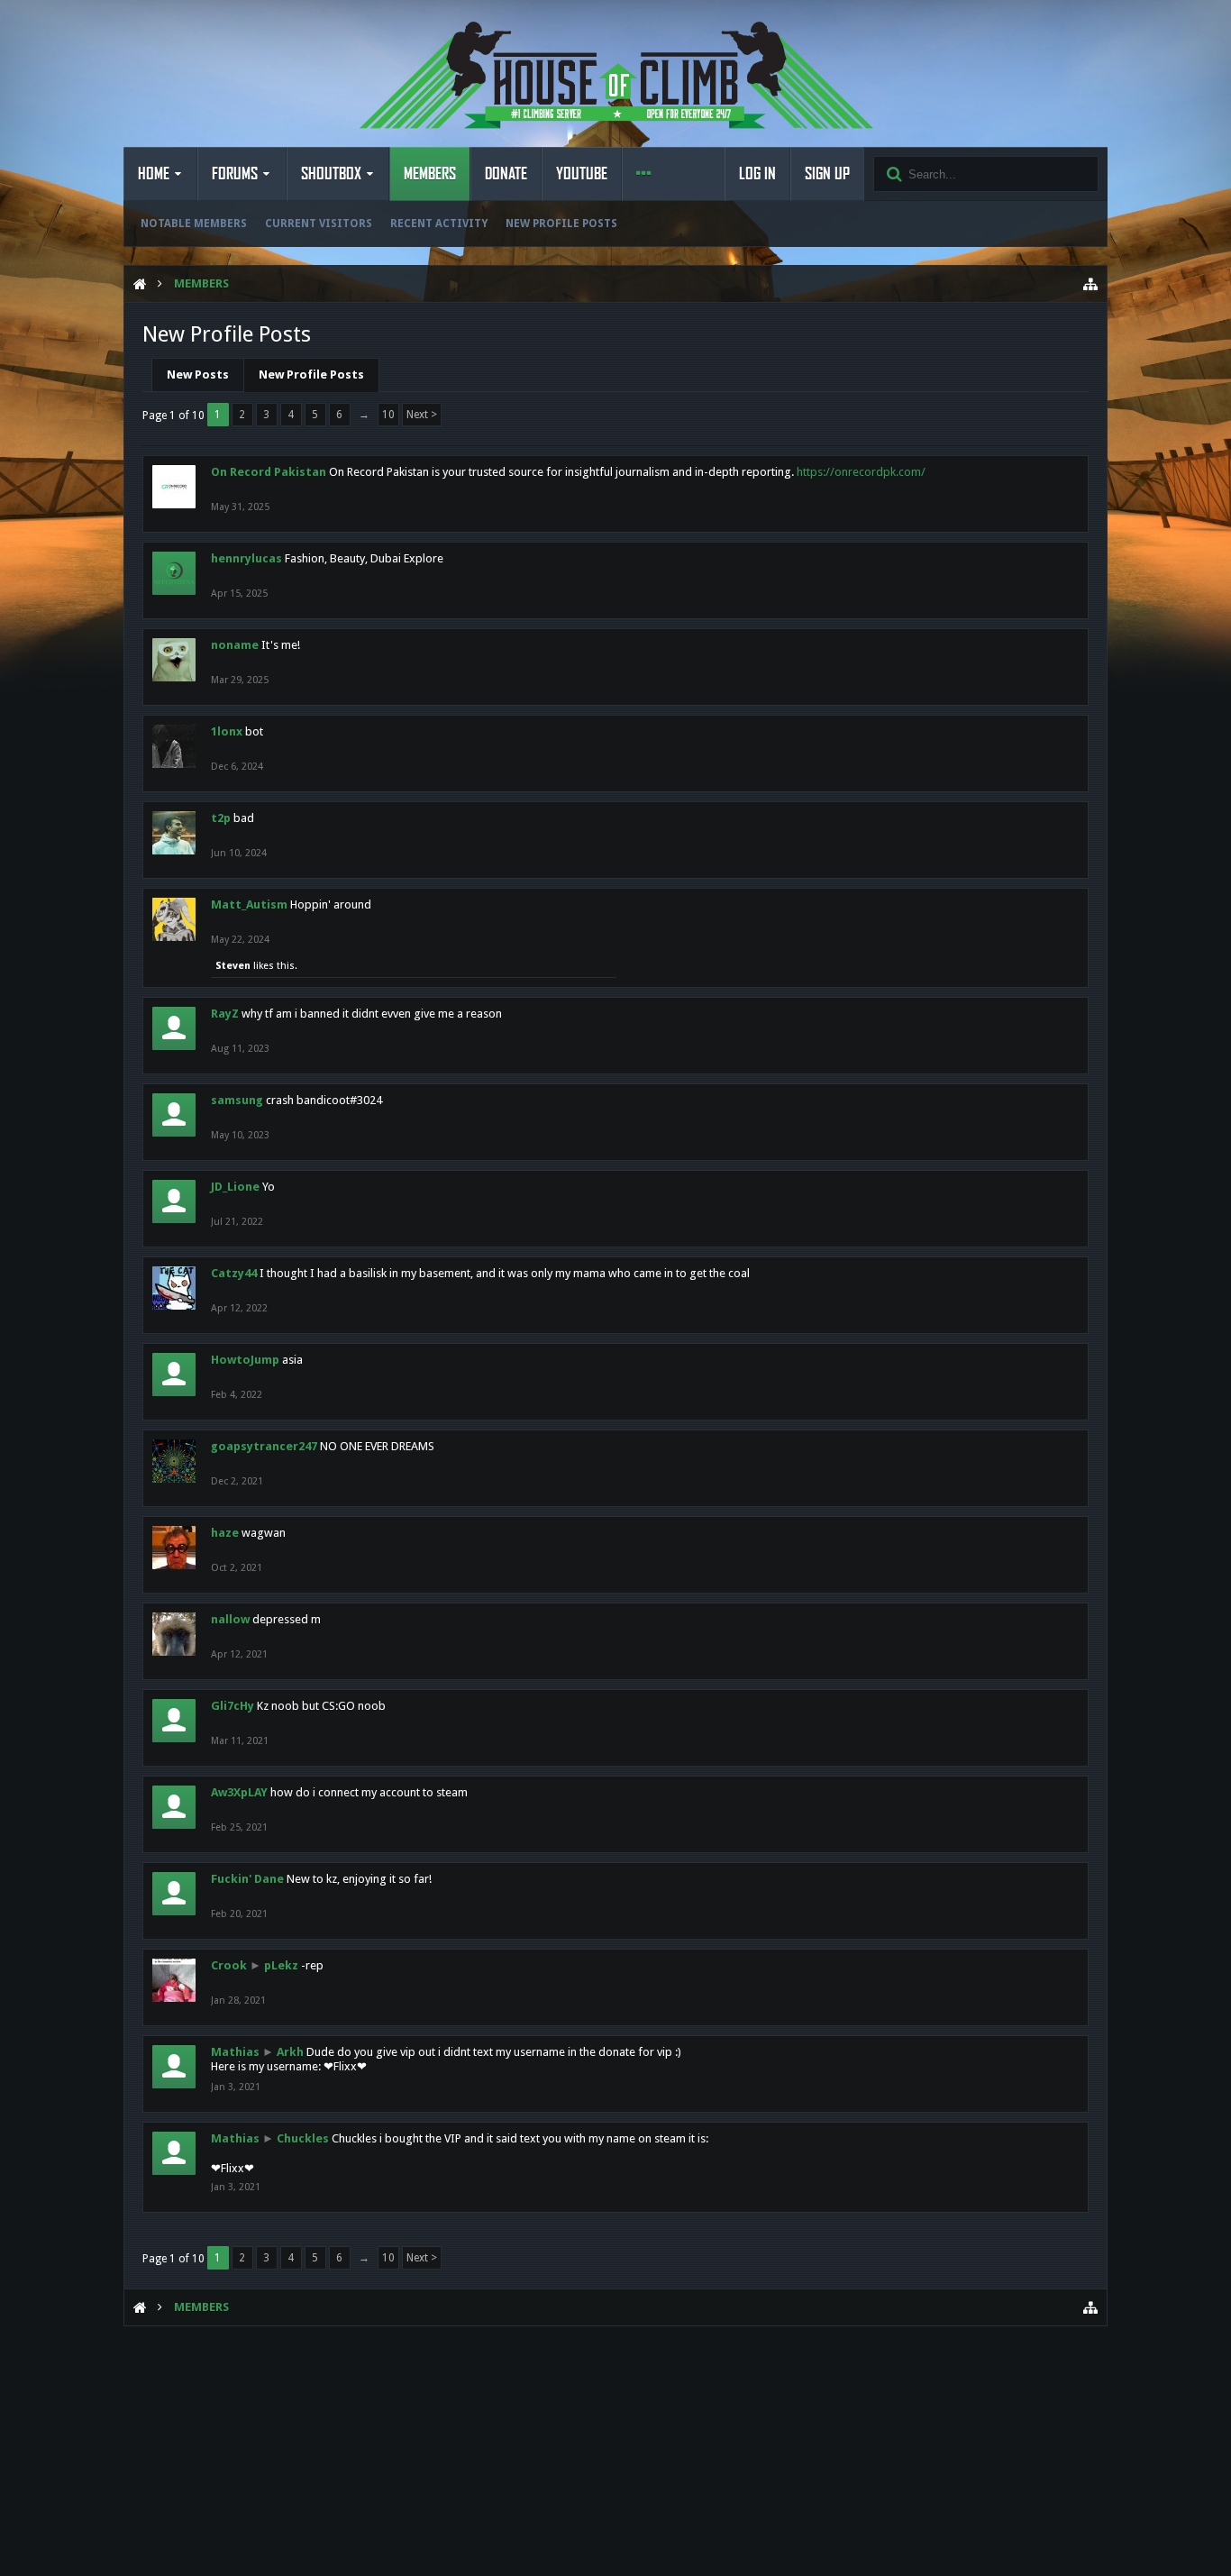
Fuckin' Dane (247, 1879)
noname (235, 645)
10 (388, 415)
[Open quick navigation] (1090, 284)
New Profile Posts (561, 224)
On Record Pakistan (269, 472)
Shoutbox (331, 174)
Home (154, 174)
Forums (235, 174)
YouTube (582, 174)
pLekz (281, 1965)
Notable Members (194, 224)
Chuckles (303, 2138)
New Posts (198, 375)
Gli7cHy (233, 1706)
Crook (229, 1965)
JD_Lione (235, 1187)
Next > (422, 415)
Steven (233, 966)
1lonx (227, 731)
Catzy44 (234, 1273)
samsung (237, 1100)
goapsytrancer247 (264, 1446)
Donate (506, 174)
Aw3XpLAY (239, 1792)
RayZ (225, 1014)
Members (430, 174)
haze (225, 1533)
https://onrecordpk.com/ (861, 472)
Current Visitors (319, 224)
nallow (230, 1619)
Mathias (235, 2052)
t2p (221, 818)
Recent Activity (439, 224)
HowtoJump (245, 1360)
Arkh (290, 2052)
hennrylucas (246, 558)
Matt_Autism (249, 904)
